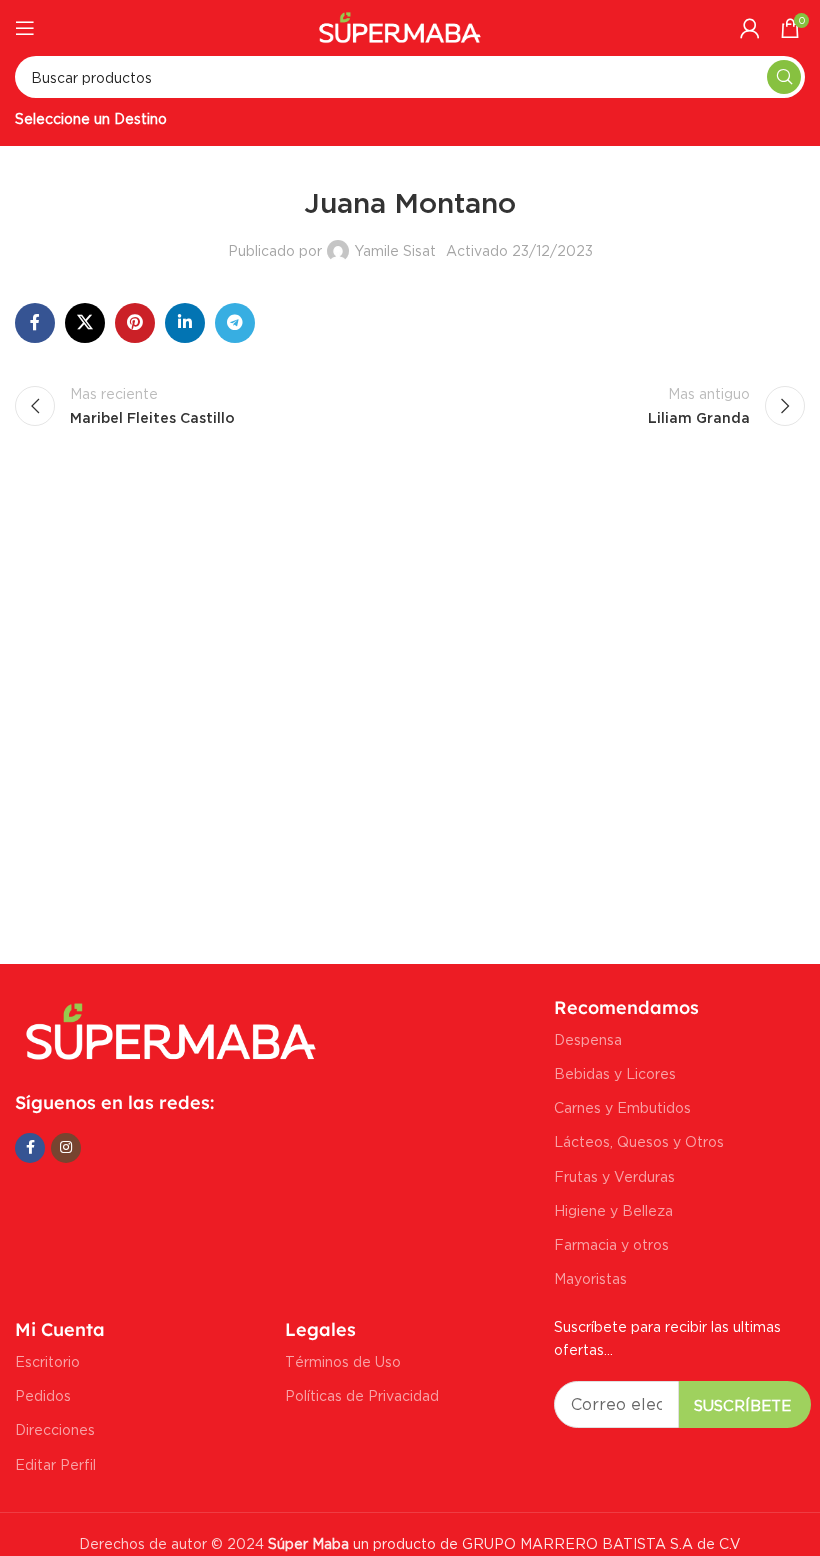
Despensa (588, 1039)
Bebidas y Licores (615, 1073)
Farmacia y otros (611, 1244)
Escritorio (47, 1361)
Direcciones (55, 1429)
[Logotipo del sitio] (400, 25)
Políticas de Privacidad (362, 1395)
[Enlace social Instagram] (66, 1148)
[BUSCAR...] (784, 77)
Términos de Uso (343, 1361)
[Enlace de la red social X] (85, 323)
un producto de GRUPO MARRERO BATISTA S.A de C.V (502, 1543)
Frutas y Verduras (614, 1176)
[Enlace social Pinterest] (135, 323)
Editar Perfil (55, 1464)
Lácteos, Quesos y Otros (639, 1141)
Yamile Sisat (395, 250)
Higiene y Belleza (613, 1210)
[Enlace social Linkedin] (185, 323)
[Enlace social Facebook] (35, 323)
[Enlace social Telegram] (235, 323)
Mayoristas (590, 1278)
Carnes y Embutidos (622, 1107)
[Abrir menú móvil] (25, 28)
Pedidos (43, 1395)
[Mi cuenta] (750, 28)
